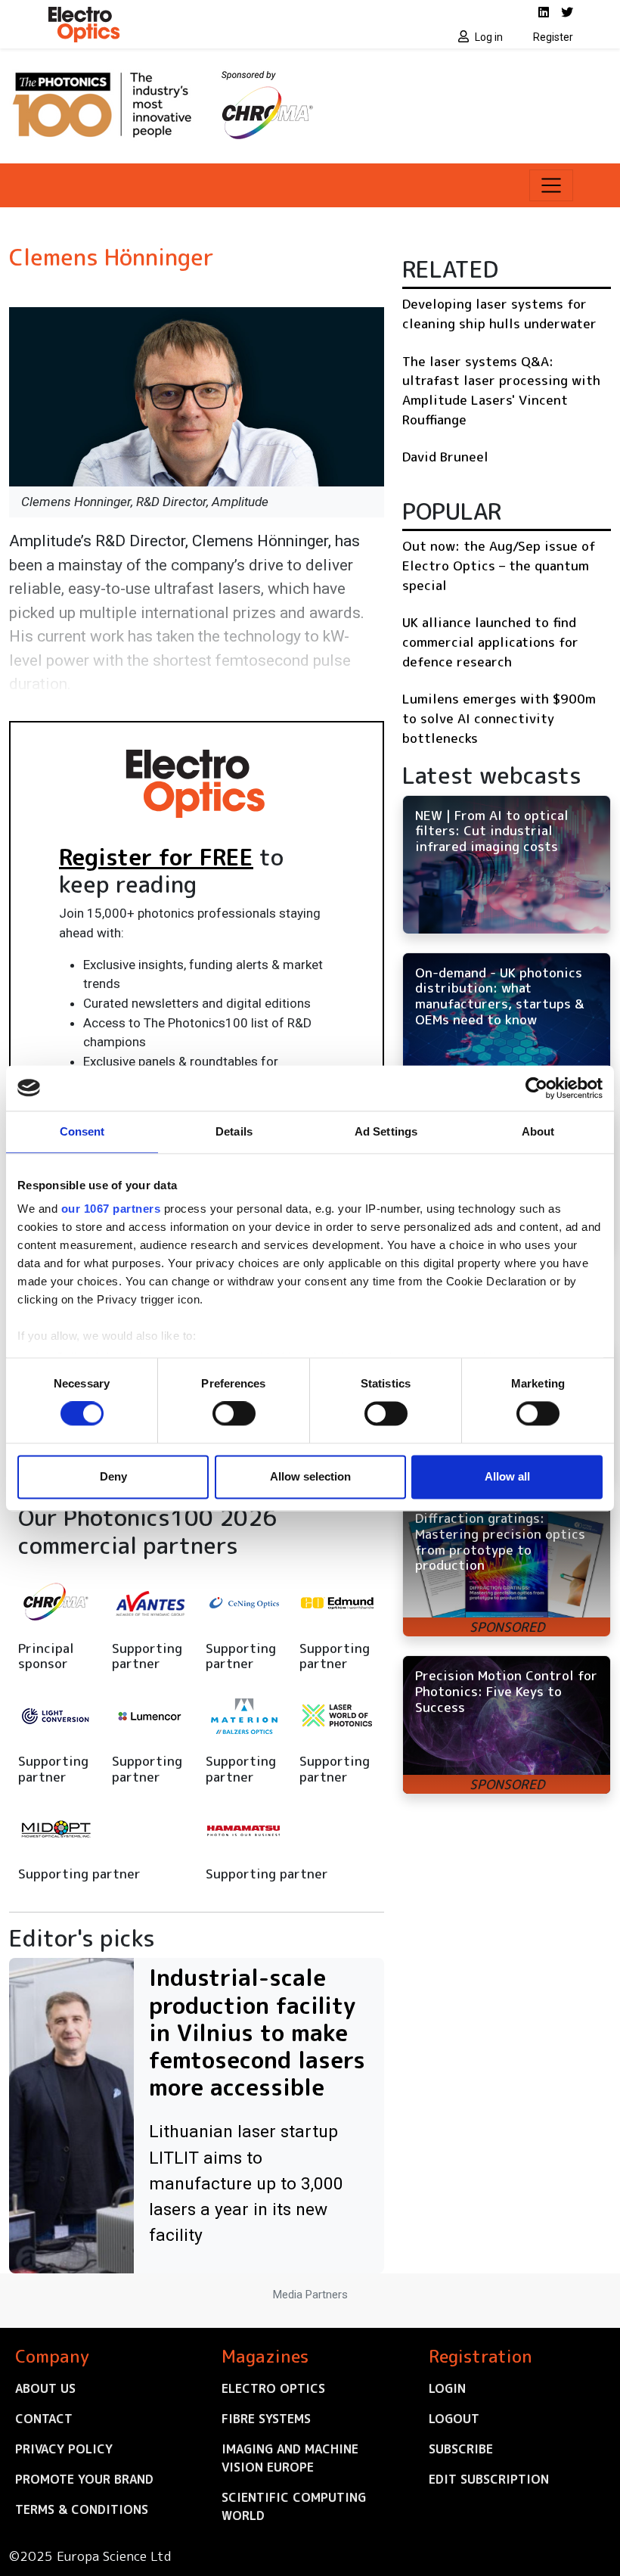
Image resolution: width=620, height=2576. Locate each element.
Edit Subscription (489, 2479)
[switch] (234, 1414)
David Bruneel (445, 457)
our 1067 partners (111, 1209)
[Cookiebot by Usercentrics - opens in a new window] (536, 1088)
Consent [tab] (82, 1131)
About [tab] (538, 1131)
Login (447, 2388)
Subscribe (461, 2449)
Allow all (507, 1476)
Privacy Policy (64, 2449)
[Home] (174, 24)
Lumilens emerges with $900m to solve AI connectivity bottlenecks (499, 718)
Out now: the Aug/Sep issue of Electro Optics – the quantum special (499, 565)
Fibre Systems (266, 2419)
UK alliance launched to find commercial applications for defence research (490, 642)
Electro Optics (273, 2388)
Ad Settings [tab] (386, 1131)
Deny (113, 1476)
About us (45, 2388)
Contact (44, 2419)
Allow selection (310, 1476)
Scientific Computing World (294, 2506)
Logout (454, 2419)
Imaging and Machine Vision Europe (290, 2458)
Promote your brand (84, 2479)
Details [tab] (234, 1131)
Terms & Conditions (82, 2509)
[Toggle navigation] (551, 185)
